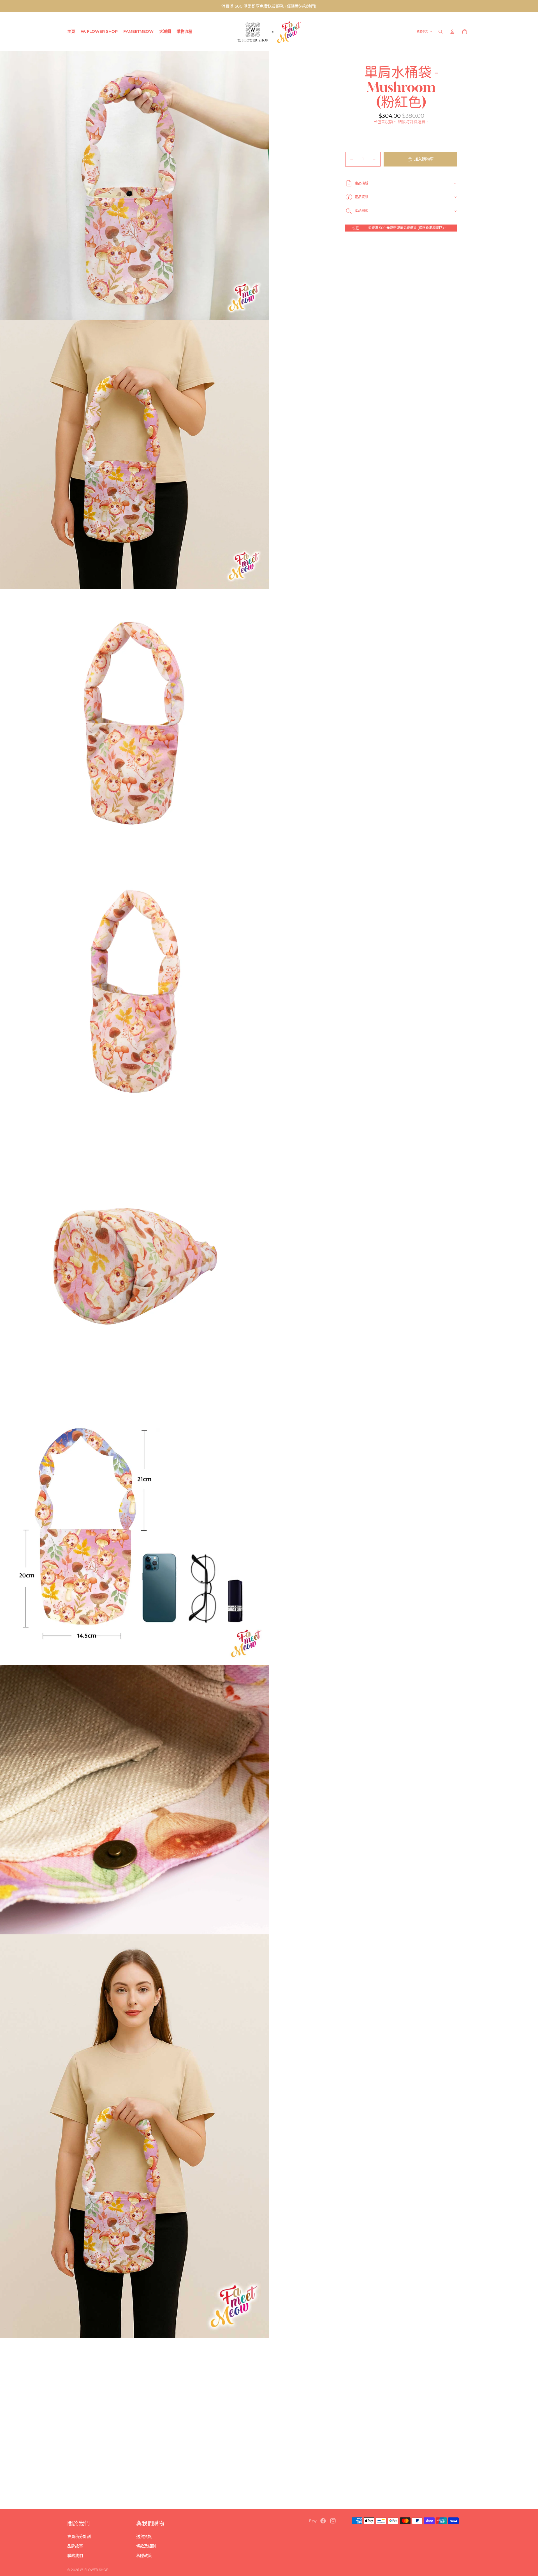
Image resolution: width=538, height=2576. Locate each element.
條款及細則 (146, 2546)
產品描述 (361, 183)
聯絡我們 (75, 2556)
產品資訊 (361, 197)
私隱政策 (144, 2556)
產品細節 (361, 211)
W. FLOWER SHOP (94, 2570)
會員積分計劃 (79, 2536)
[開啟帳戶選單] (452, 32)
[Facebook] (323, 2521)
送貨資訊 (144, 2536)
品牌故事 (75, 2546)
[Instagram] (333, 2521)
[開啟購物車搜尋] (440, 32)
